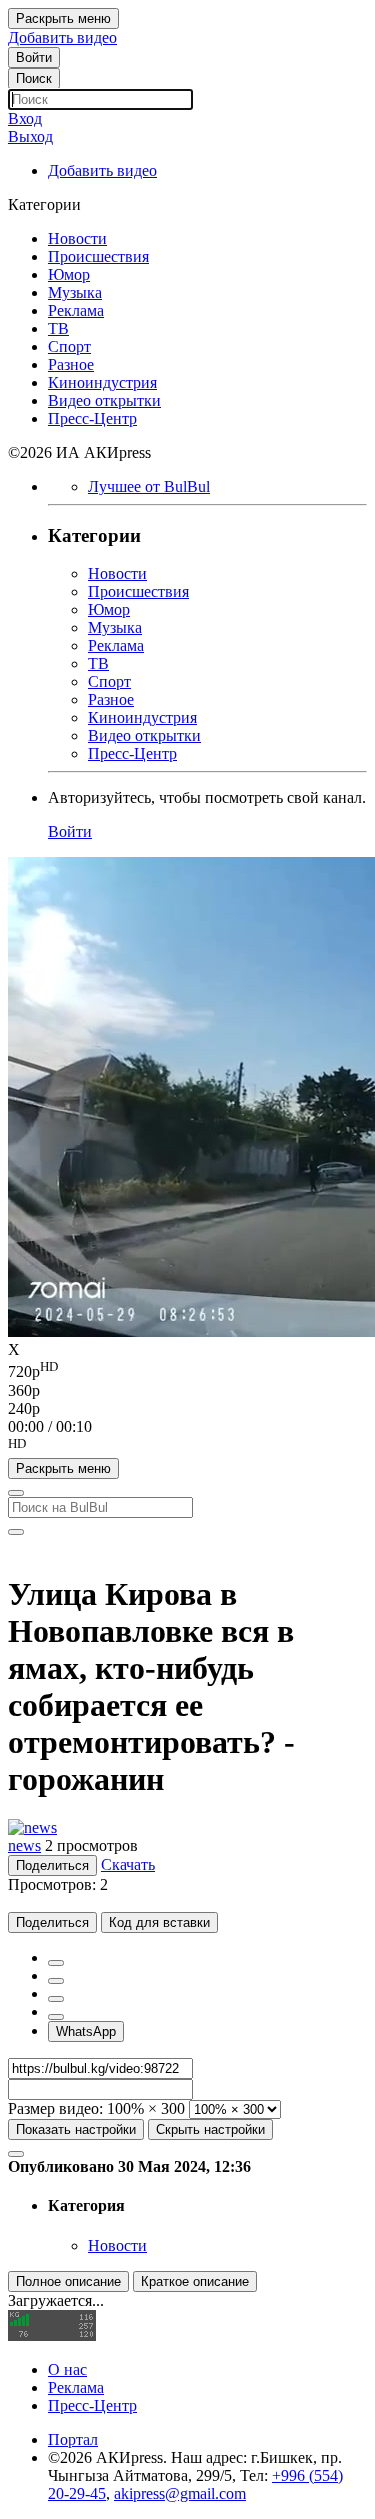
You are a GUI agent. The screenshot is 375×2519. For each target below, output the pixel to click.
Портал (73, 2439)
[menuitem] (187, 1370)
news (24, 1845)
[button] (187, 1447)
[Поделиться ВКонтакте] (56, 2017)
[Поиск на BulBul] (16, 1493)
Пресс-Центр (92, 2405)
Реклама (76, 2387)
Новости (117, 2245)
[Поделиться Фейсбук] (56, 1963)
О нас (67, 2369)
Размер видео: (55, 2108)
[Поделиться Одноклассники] (56, 1999)
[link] (34, 57)
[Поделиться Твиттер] (56, 1981)
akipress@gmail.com (180, 2493)
